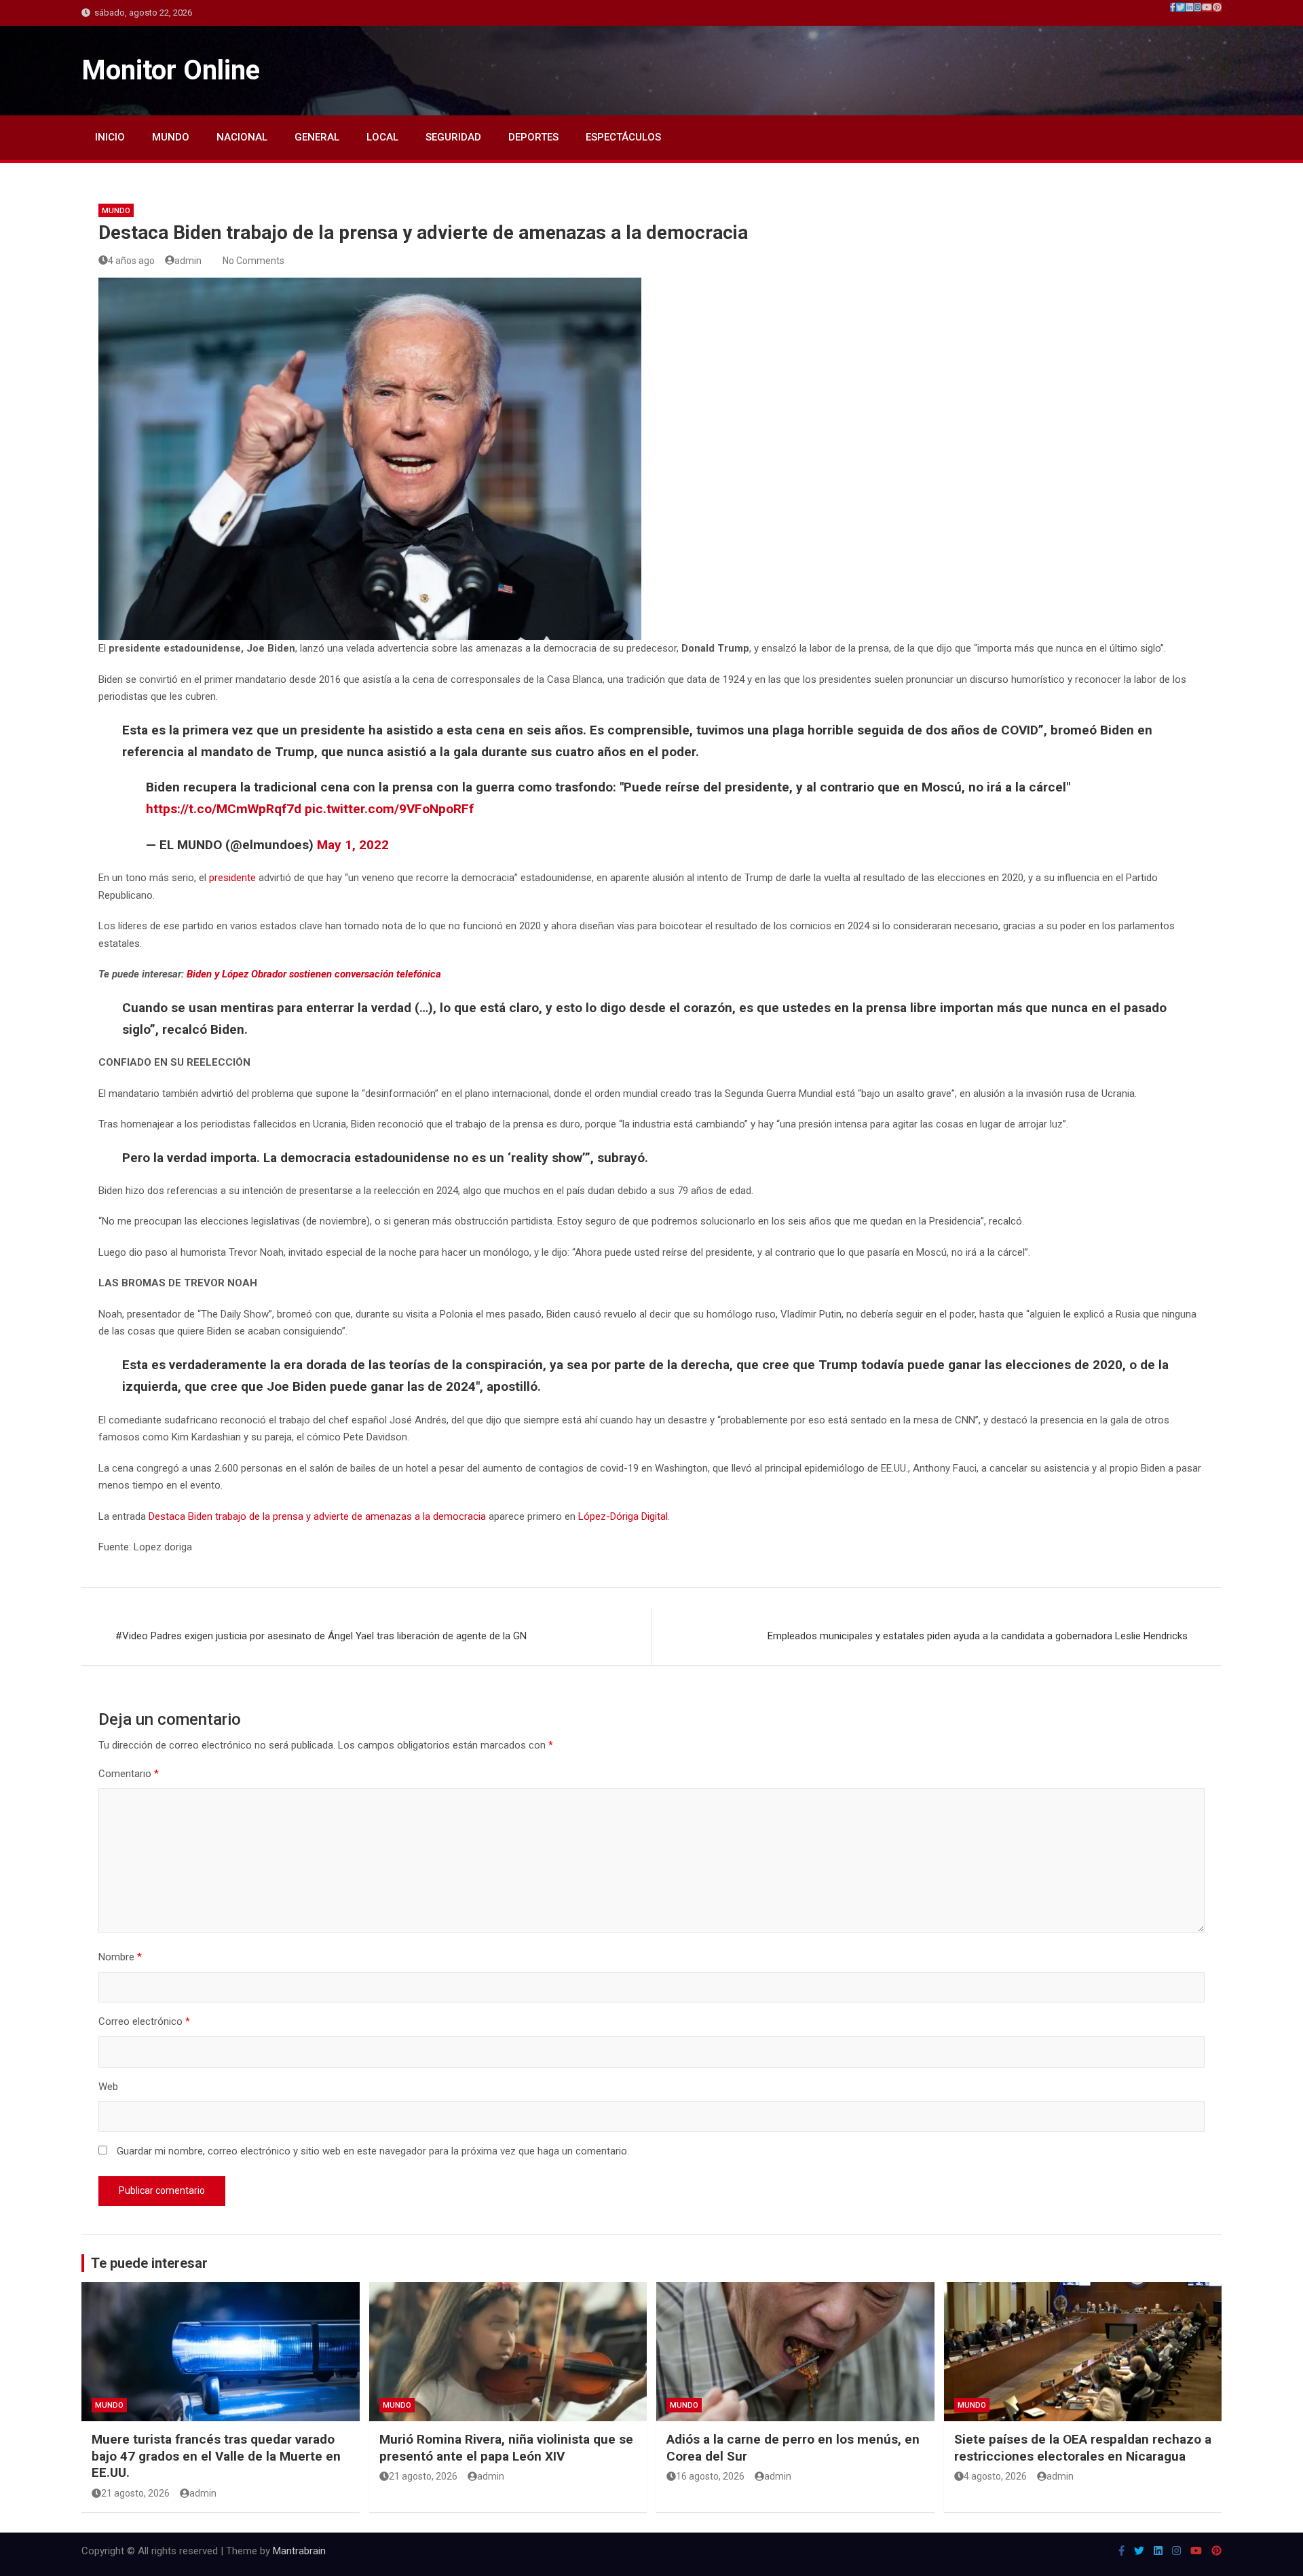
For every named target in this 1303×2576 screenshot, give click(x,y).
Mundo (171, 137)
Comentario (129, 1774)
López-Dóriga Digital (623, 1516)
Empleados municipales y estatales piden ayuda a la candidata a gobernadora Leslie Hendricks (978, 1636)
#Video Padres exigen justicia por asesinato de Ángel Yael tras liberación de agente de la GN (321, 1636)
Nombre (120, 1957)
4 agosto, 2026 (995, 2476)
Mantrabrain (299, 2551)
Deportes (533, 137)
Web (108, 2087)
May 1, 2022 (353, 845)
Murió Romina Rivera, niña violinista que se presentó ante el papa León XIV (506, 2448)
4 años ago (131, 261)
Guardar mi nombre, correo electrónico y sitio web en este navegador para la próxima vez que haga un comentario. (373, 2151)
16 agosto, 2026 (710, 2476)
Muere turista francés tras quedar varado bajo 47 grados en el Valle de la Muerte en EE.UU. (216, 2456)
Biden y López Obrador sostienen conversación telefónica (314, 974)
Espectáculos (623, 137)
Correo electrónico (144, 2021)
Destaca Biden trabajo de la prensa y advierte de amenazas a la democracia (317, 1516)
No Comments (253, 261)
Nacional (242, 137)
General (317, 137)
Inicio (110, 137)
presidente (232, 878)
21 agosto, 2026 (135, 2493)
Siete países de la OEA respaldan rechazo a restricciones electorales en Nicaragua (1083, 2448)
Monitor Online (171, 70)
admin (188, 261)
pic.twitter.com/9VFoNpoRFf (389, 809)
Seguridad (453, 137)
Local (382, 137)
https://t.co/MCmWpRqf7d (224, 809)
